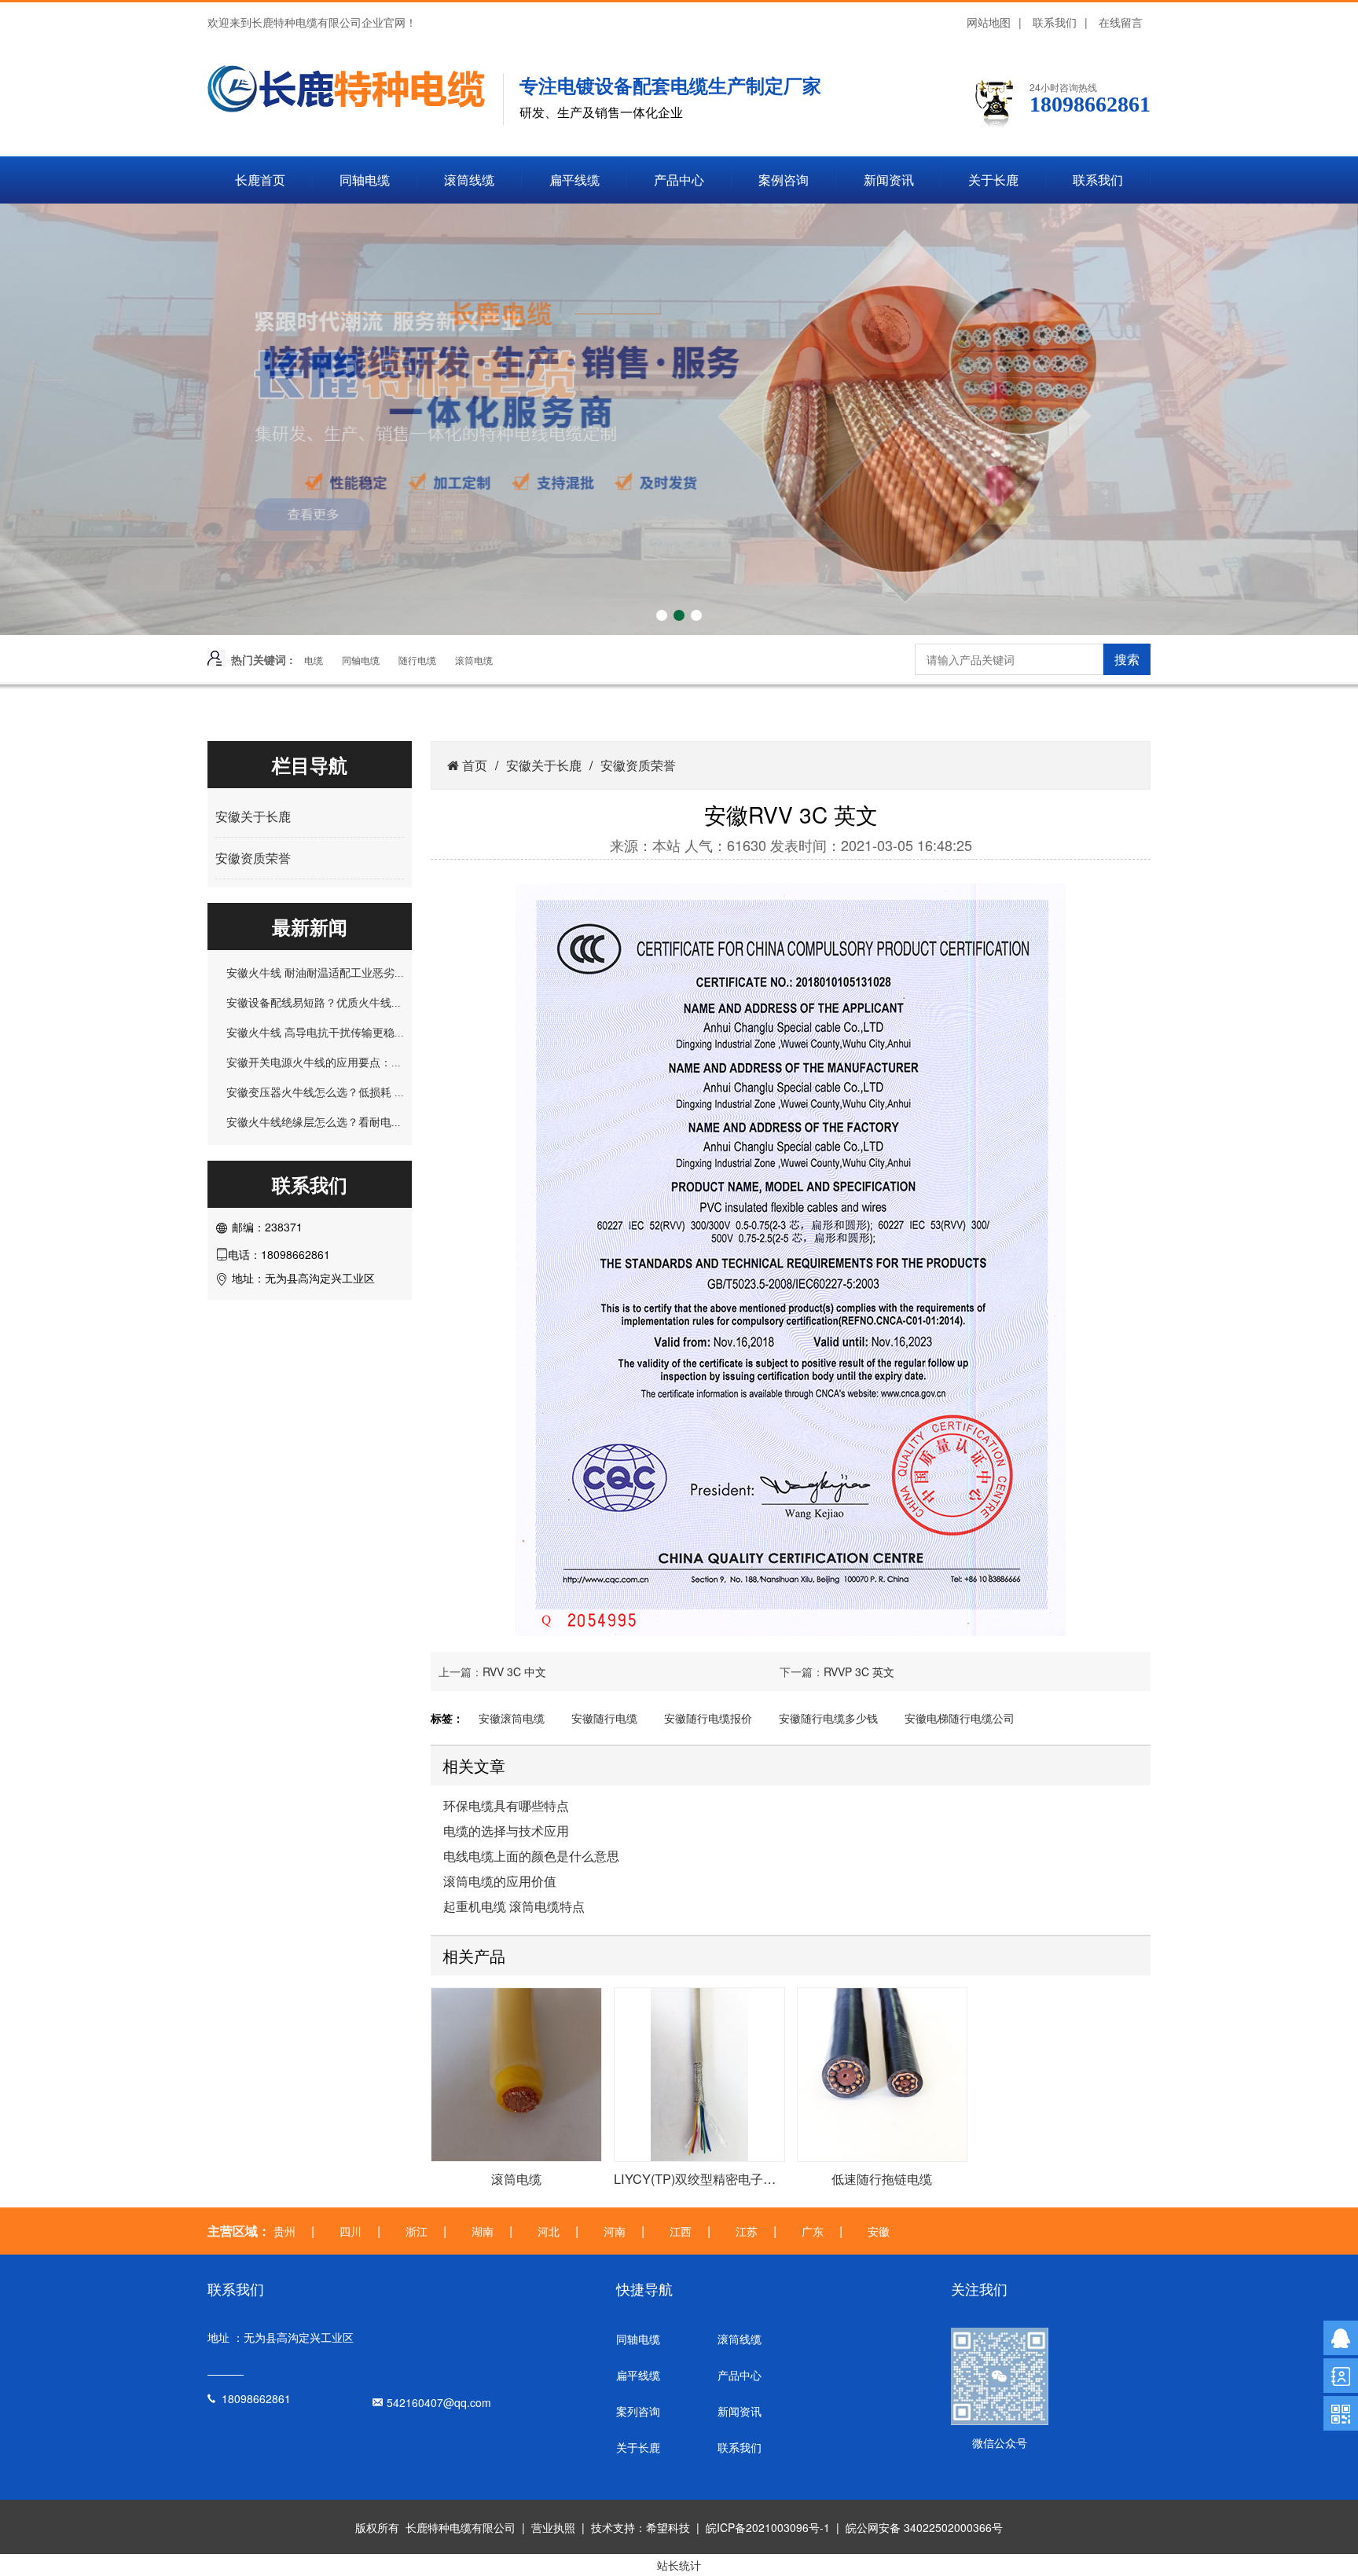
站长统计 (679, 2565)
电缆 (314, 660)
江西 (681, 2231)
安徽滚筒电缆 (512, 1718)
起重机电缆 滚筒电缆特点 (514, 1906)
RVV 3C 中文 (514, 1671)
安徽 (879, 2231)
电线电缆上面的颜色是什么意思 (531, 1856)
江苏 (747, 2231)
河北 (549, 2231)
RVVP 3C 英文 (859, 1671)
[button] (662, 615)
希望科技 (668, 2527)
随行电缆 (417, 660)
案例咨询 (784, 180)
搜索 (1127, 659)
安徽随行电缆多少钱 (828, 1718)
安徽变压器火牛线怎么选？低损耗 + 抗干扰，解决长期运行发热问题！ (398, 1092)
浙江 (417, 2231)
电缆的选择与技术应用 (506, 1831)
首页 (473, 765)
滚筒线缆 (469, 180)
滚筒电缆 (474, 660)
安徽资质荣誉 (253, 858)
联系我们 (1055, 22)
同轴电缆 (365, 180)
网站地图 (989, 22)
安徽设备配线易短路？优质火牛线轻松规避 (331, 1003)
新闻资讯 (889, 180)
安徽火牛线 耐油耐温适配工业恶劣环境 (321, 973)
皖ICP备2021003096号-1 (768, 2527)
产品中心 (679, 180)
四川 (351, 2231)
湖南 (483, 2231)
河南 (615, 2231)
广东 (813, 2231)
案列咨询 (638, 2411)
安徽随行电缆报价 (708, 1718)
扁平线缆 (574, 180)
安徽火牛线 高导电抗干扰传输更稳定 (316, 1033)
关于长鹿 (993, 180)
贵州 (284, 2231)
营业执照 (553, 2527)
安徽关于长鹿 (253, 816)
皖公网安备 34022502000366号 (924, 2527)
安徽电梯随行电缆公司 (960, 1718)
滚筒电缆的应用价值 (500, 1881)
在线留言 (1121, 22)
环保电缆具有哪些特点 (506, 1806)
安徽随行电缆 (604, 1718)
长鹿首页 (260, 180)
